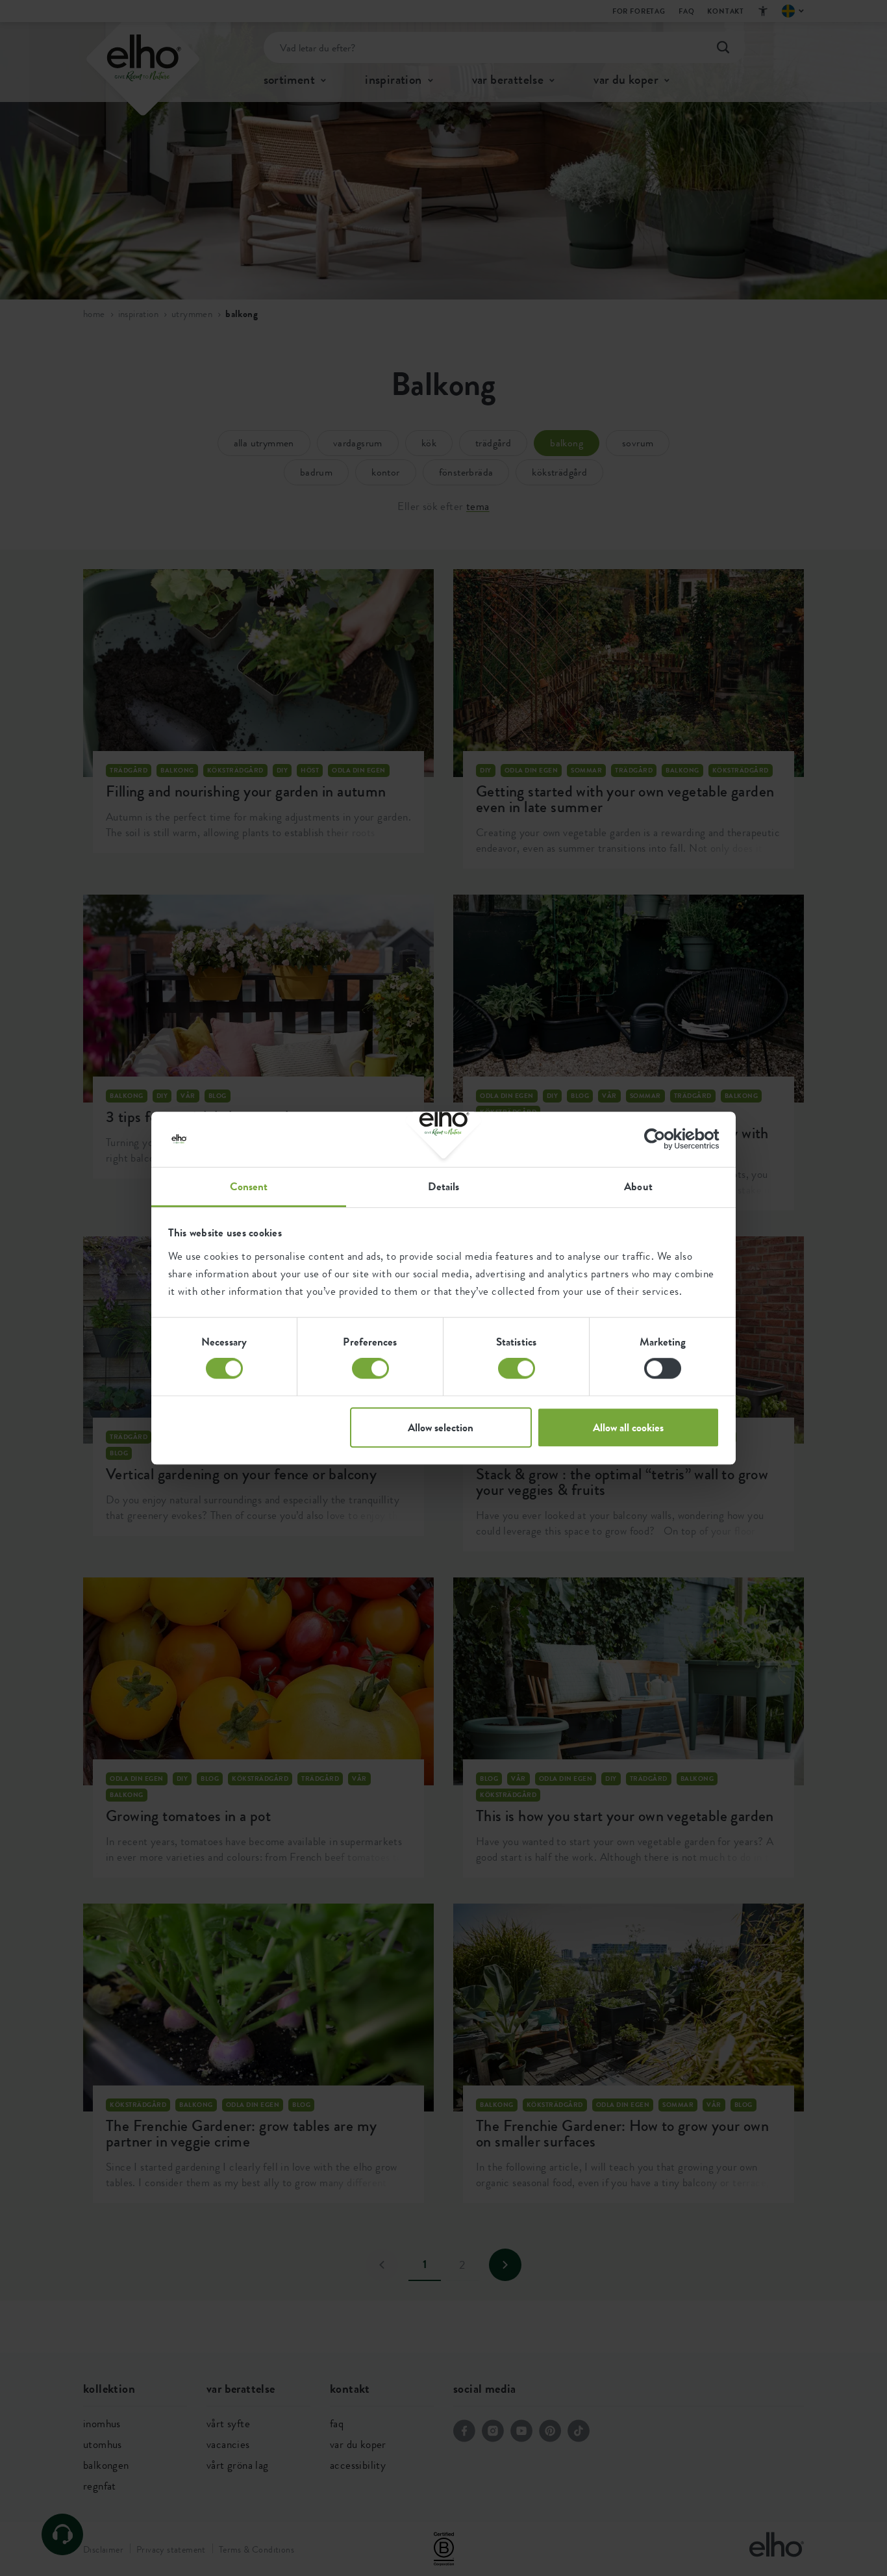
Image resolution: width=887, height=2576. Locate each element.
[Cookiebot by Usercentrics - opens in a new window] (663, 1139)
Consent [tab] (249, 1186)
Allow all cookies (628, 1427)
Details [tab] (444, 1186)
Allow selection (441, 1427)
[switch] (370, 1368)
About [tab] (638, 1186)
